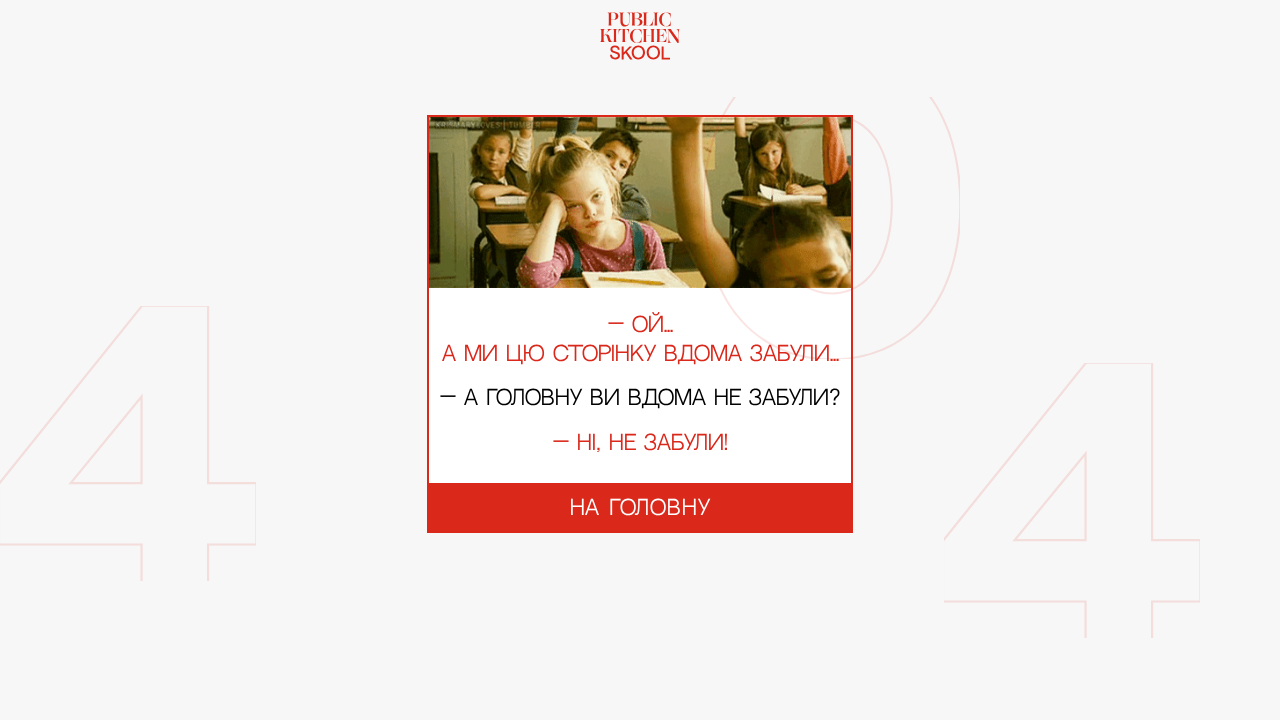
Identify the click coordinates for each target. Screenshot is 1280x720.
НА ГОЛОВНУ (640, 508)
